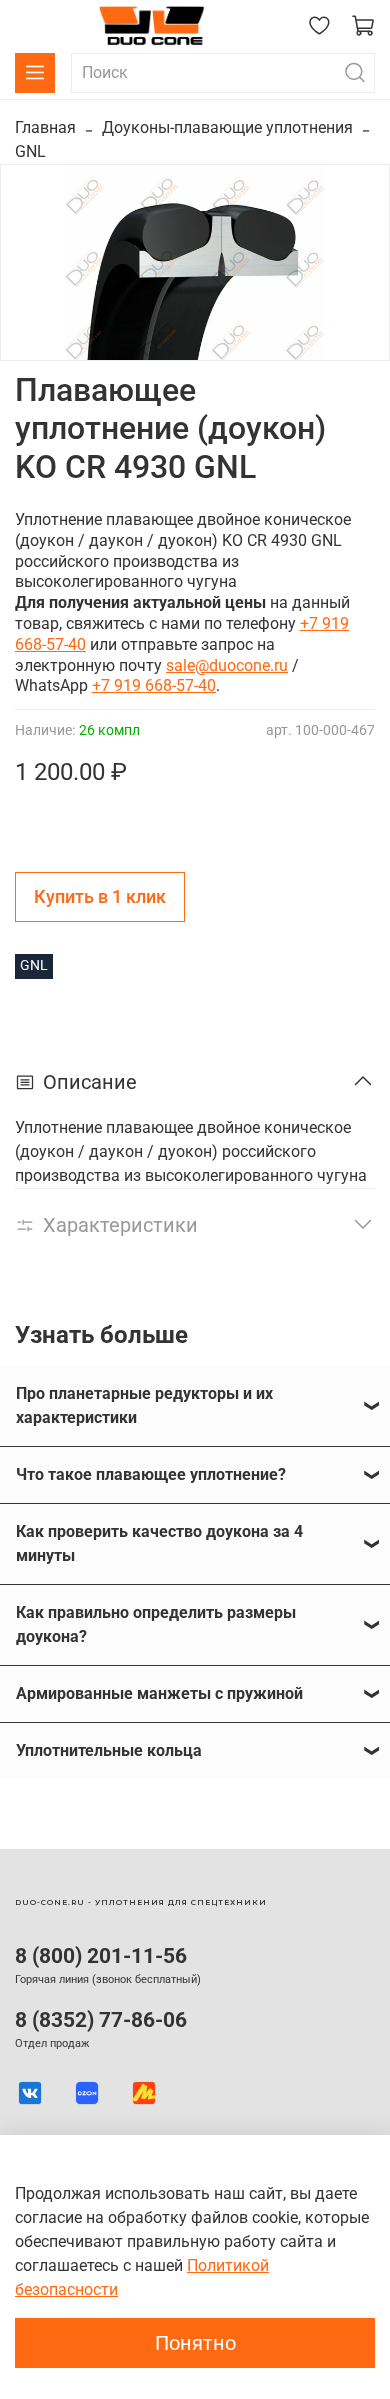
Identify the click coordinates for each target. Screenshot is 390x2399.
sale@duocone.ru (227, 665)
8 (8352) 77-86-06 (101, 2020)
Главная (45, 127)
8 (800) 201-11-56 (101, 1956)
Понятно (195, 2343)
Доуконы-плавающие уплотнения (227, 127)
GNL (30, 151)
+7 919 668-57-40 (154, 685)
